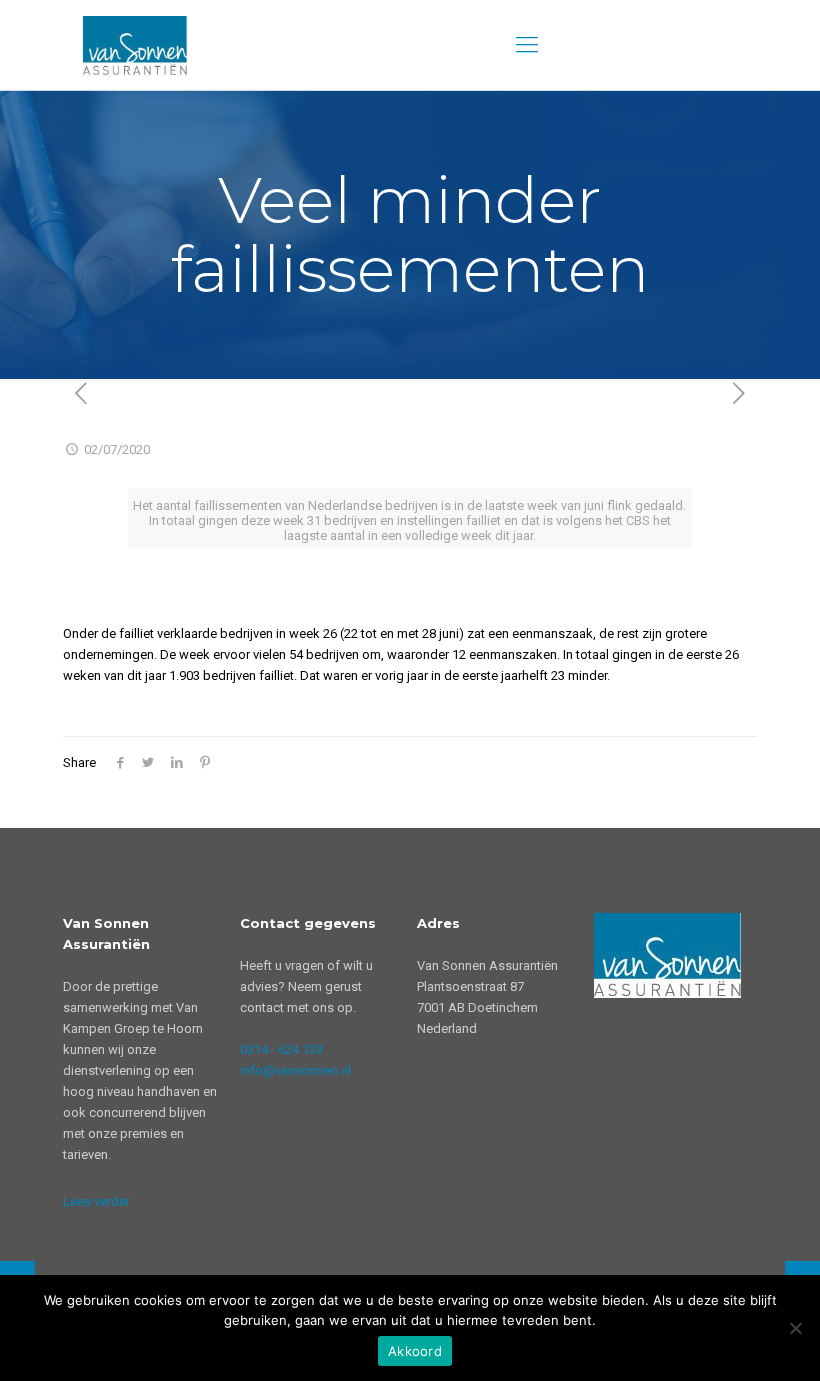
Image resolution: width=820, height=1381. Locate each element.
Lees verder (96, 1201)
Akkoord (415, 1351)
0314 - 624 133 (281, 1049)
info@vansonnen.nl (295, 1070)
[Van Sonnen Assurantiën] (135, 45)
